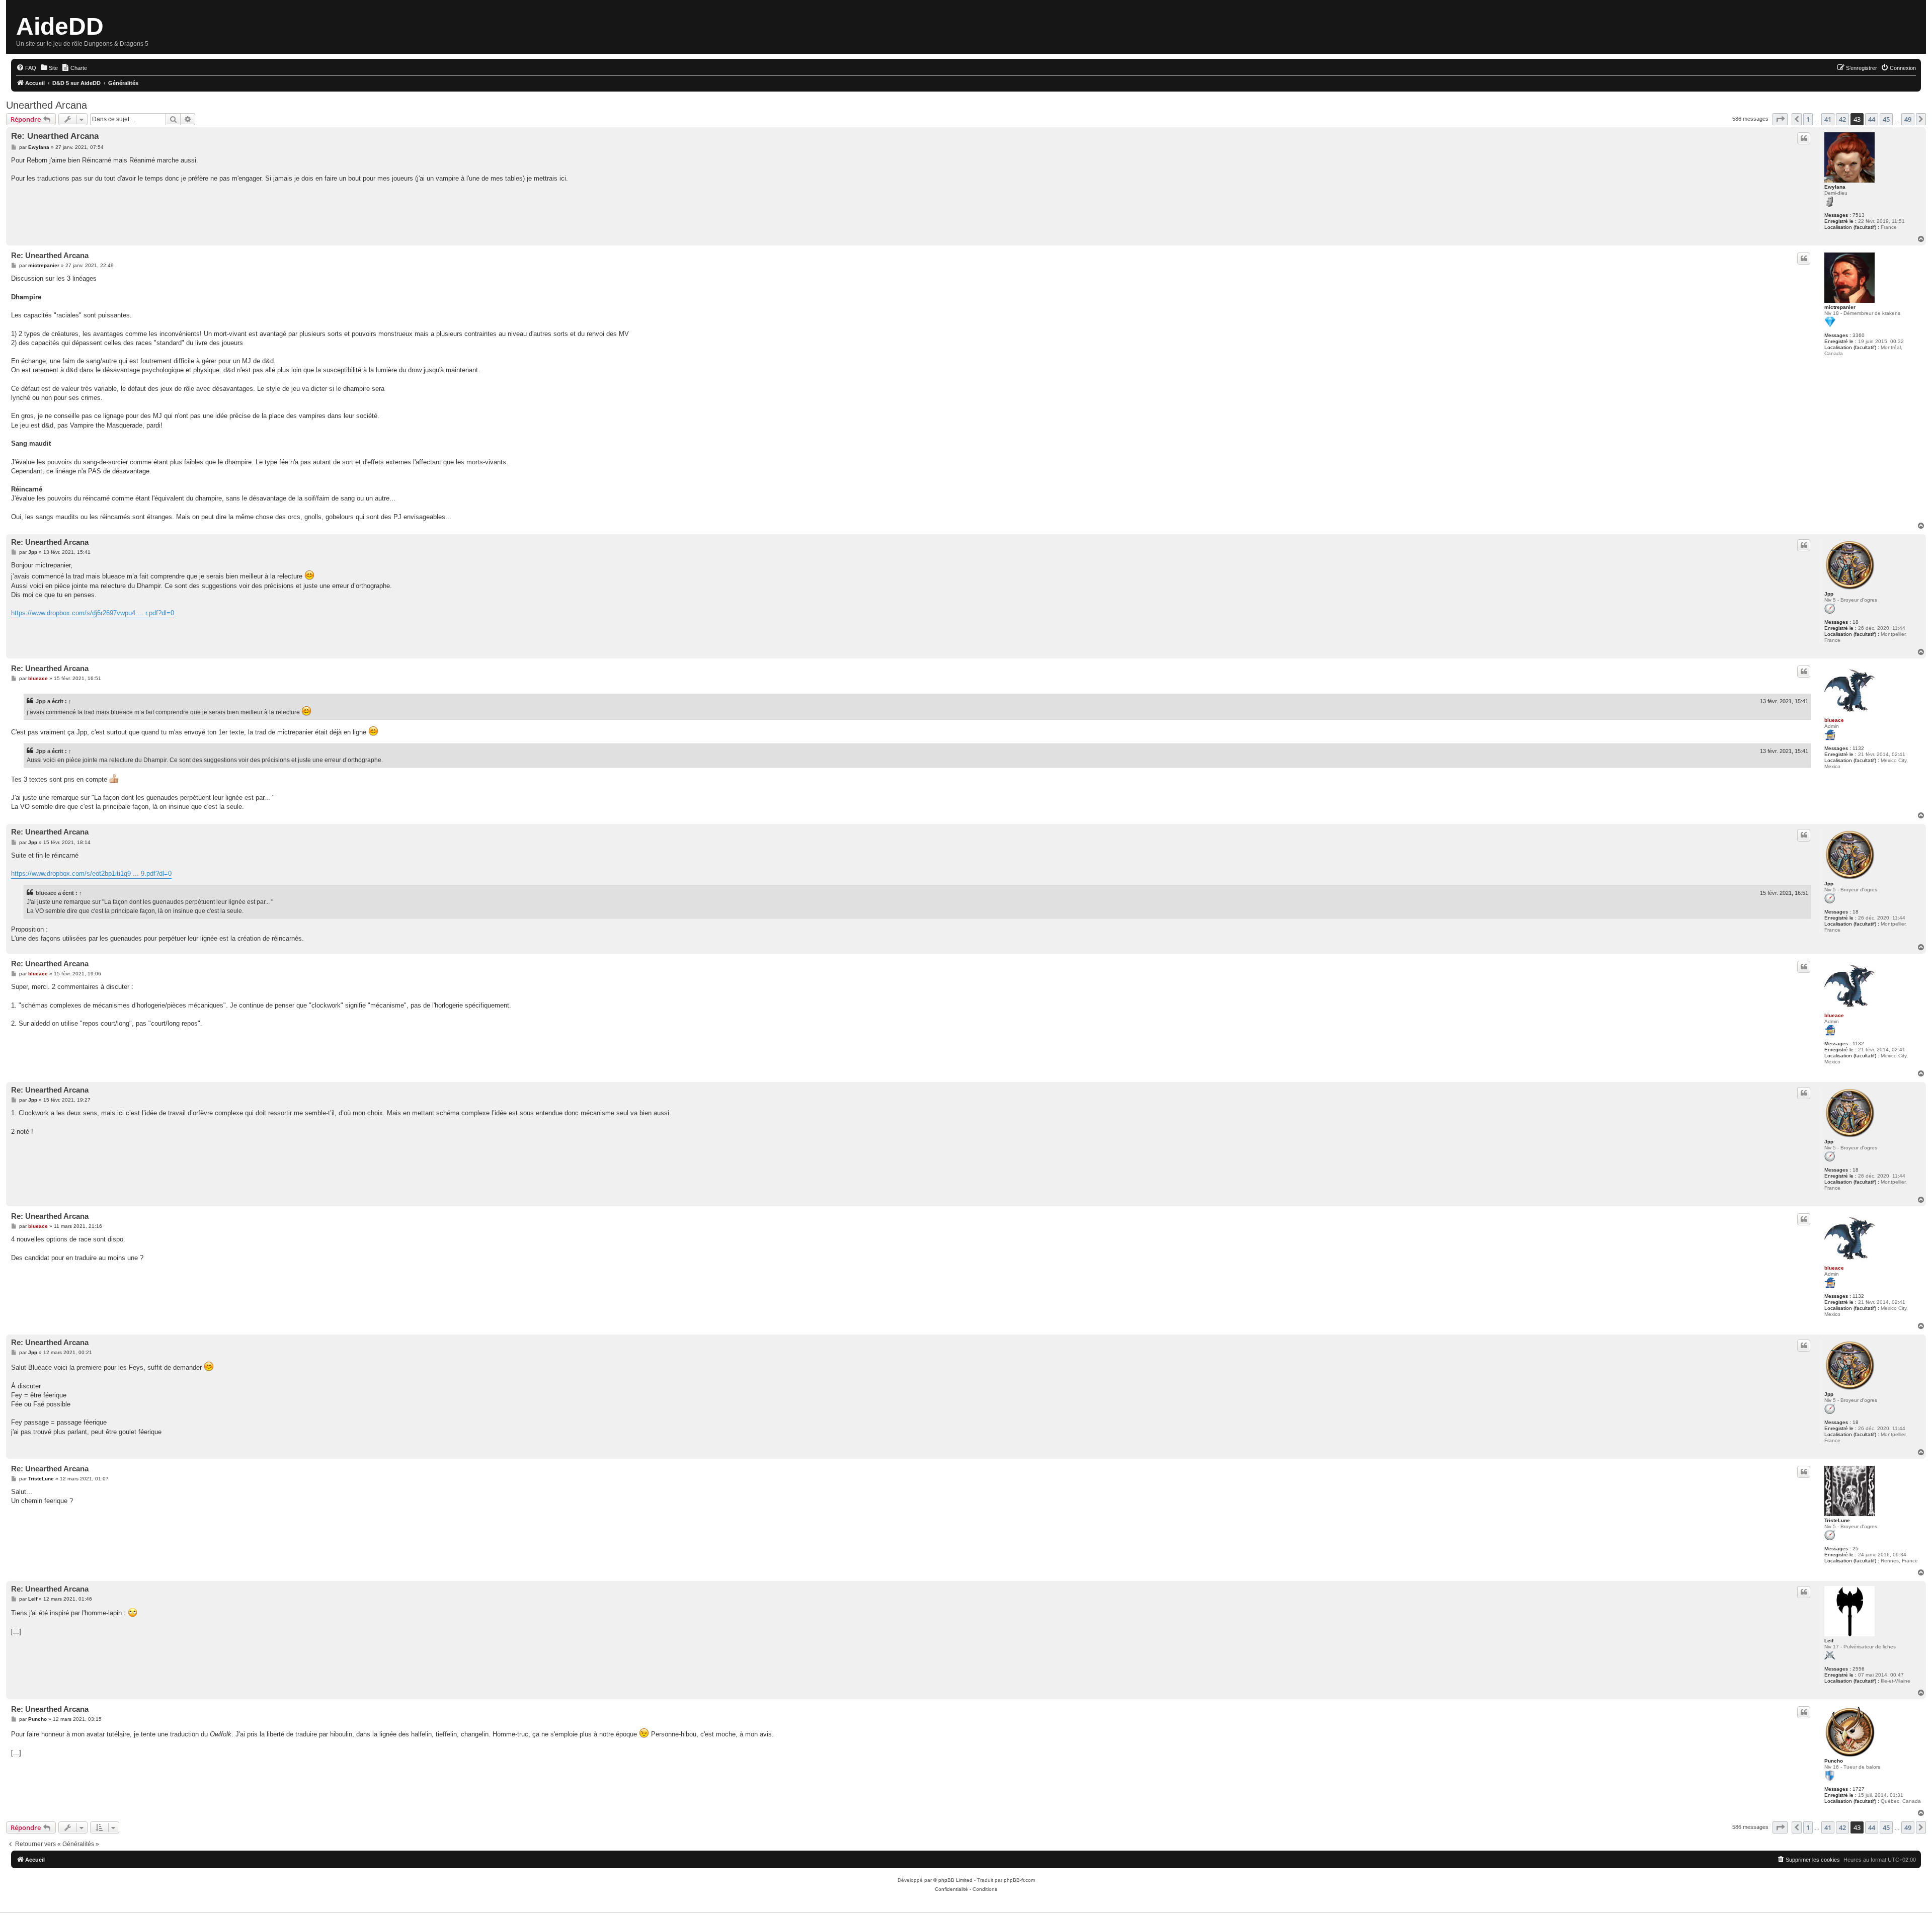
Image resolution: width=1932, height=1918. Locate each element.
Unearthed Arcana (47, 105)
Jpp (1829, 594)
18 (1856, 622)
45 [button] (1886, 119)
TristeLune (1837, 1520)
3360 (1859, 335)
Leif (1829, 1641)
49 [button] (1908, 119)
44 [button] (1872, 119)
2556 (1859, 1669)
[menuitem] (26, 68)
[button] (1780, 119)
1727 (1859, 1789)
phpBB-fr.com (1019, 1880)
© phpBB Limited (953, 1880)
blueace (1834, 720)
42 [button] (1842, 119)
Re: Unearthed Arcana (55, 136)
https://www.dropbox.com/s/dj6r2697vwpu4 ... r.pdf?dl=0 (93, 613)
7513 (1859, 215)
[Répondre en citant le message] (1804, 138)
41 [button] (1828, 119)
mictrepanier (1840, 307)
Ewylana (1835, 187)
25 (1856, 1549)
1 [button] (1808, 119)
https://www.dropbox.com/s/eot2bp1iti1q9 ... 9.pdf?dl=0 (91, 873)
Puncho (1834, 1761)
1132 (1858, 748)
